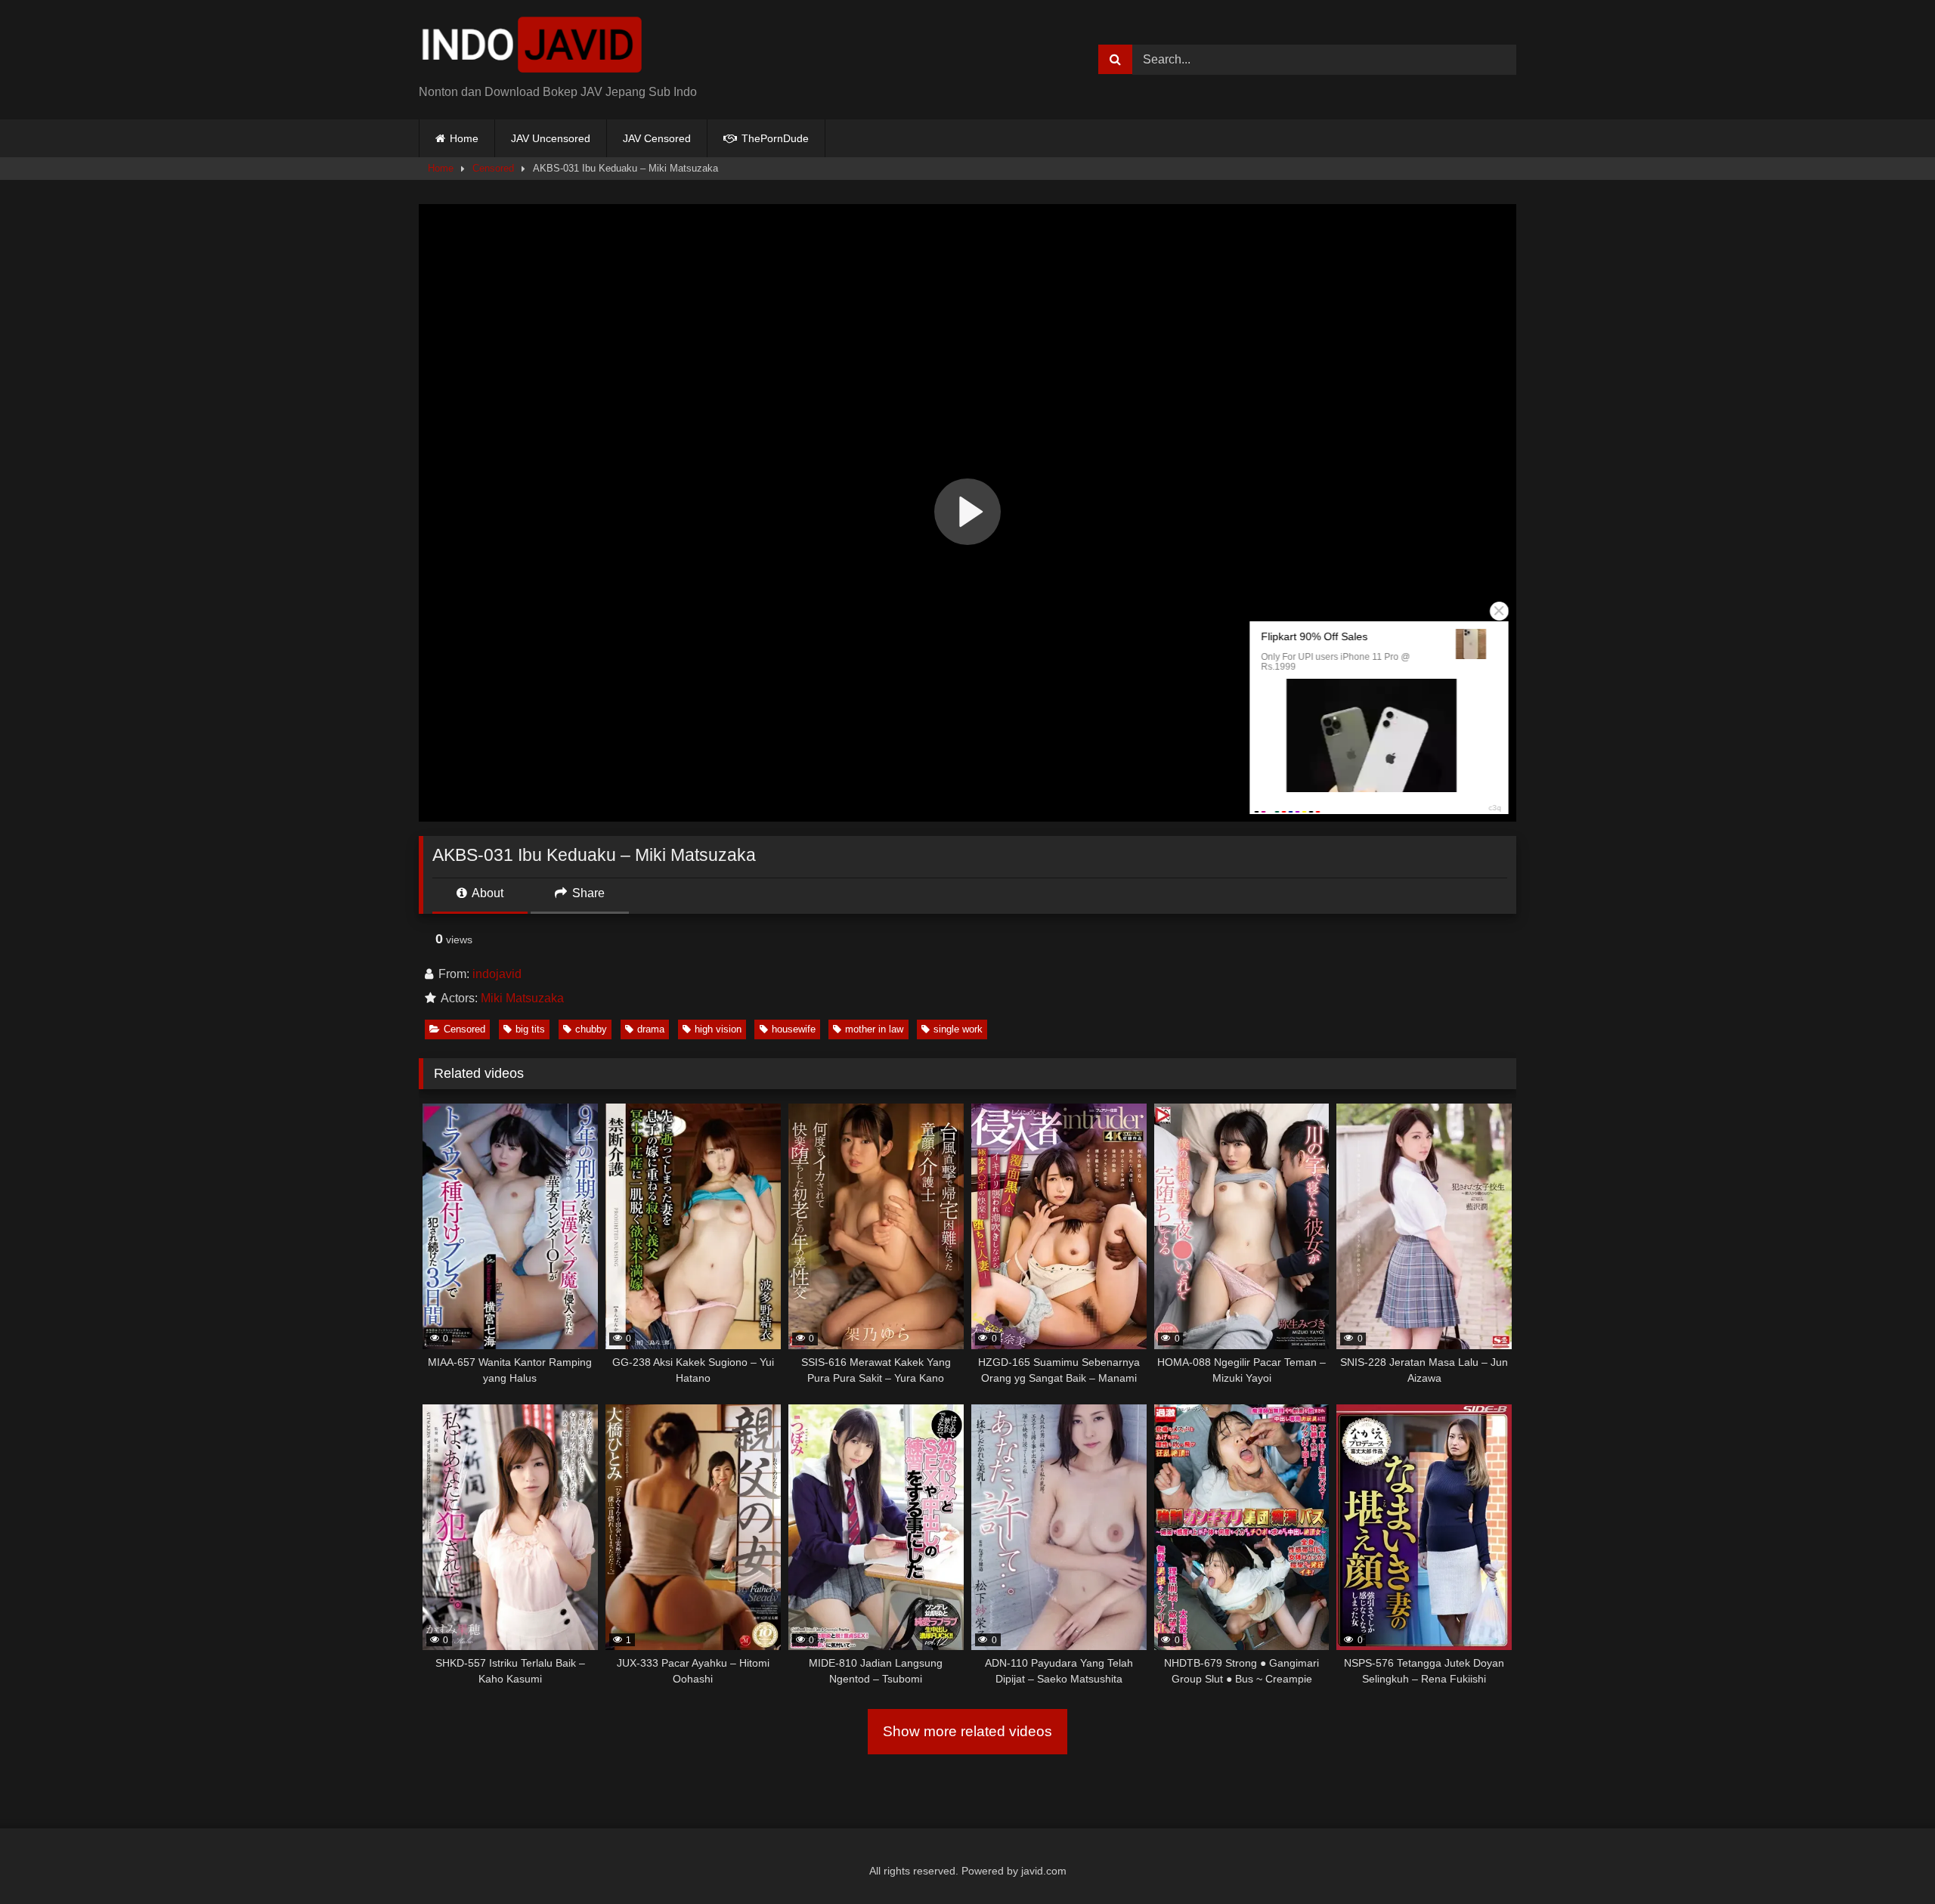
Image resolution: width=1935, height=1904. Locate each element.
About (486, 893)
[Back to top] (1888, 1859)
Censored (493, 168)
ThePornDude (774, 138)
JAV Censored (657, 138)
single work (958, 1029)
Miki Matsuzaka (522, 998)
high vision (718, 1029)
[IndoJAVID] (532, 48)
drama (651, 1029)
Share (587, 893)
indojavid (497, 974)
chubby (591, 1029)
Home (464, 138)
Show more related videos (967, 1731)
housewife (794, 1029)
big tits (530, 1029)
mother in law (874, 1029)
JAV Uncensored (551, 138)
